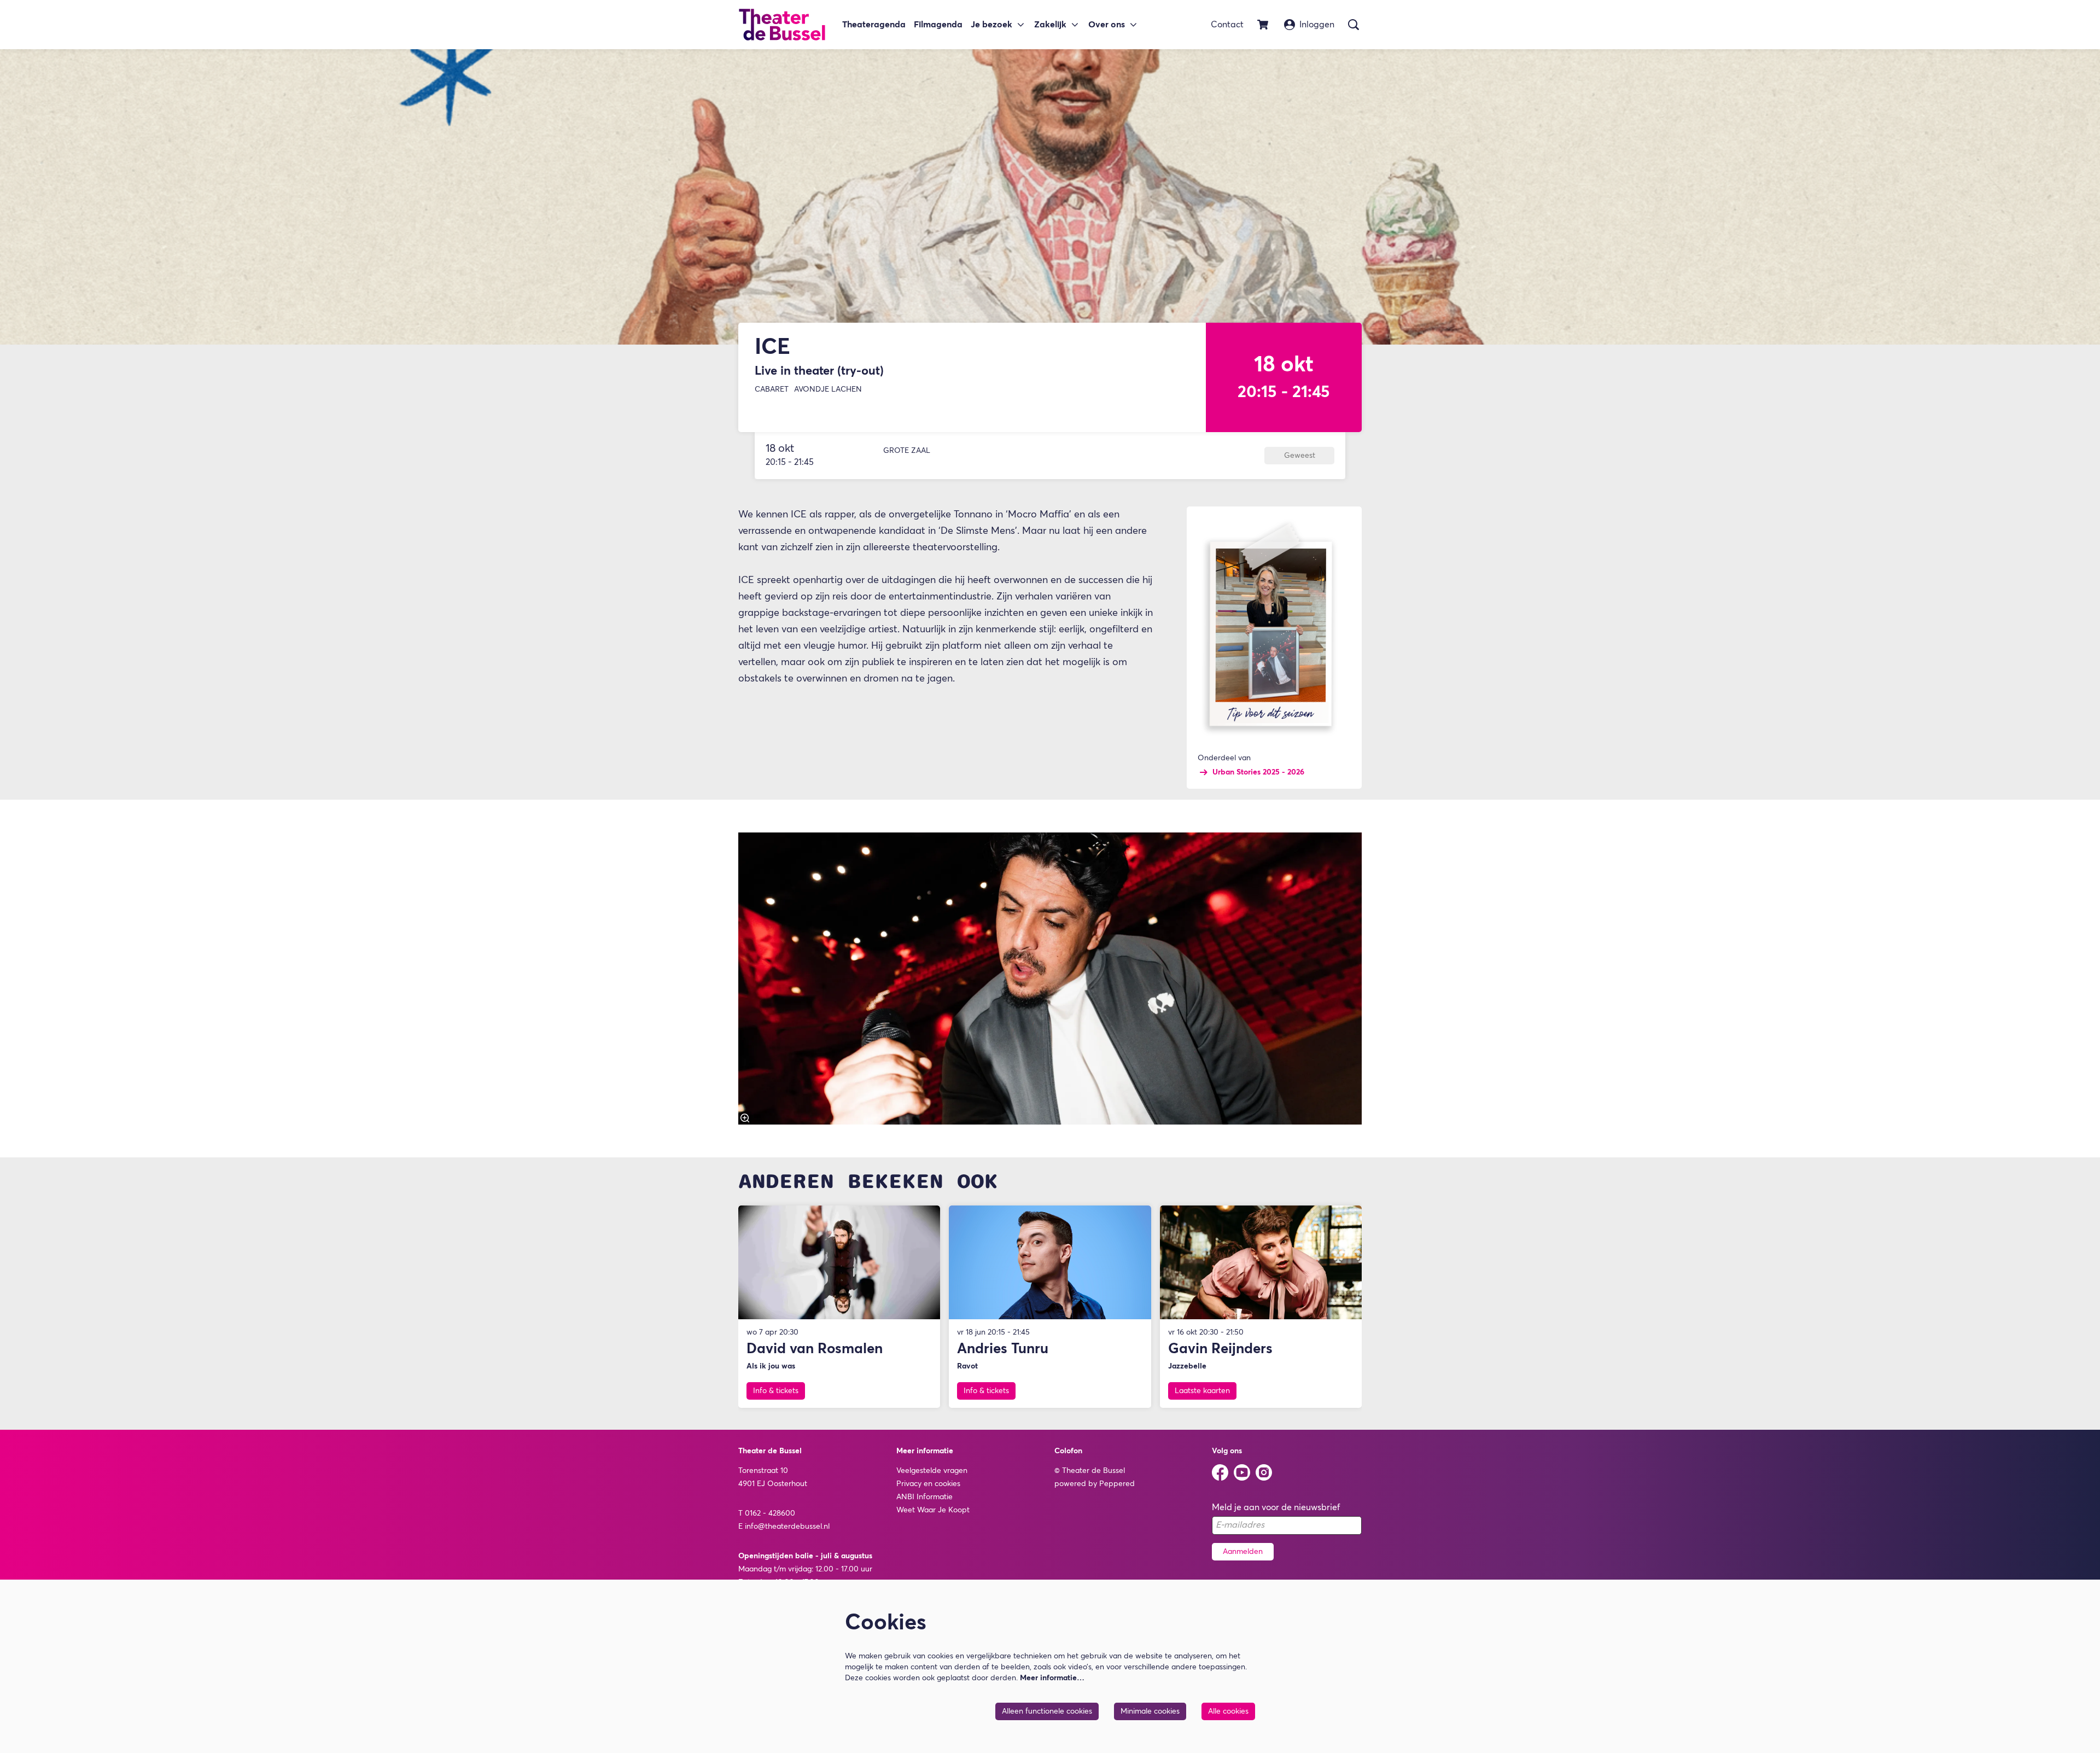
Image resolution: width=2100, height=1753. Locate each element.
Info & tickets (776, 1391)
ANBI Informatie (924, 1497)
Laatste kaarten (1202, 1391)
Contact (1227, 25)
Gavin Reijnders (1220, 1349)
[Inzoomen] (745, 1118)
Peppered (1117, 1484)
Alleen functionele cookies (1047, 1711)
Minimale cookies (1150, 1711)
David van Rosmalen (815, 1349)
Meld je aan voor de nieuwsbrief (1276, 1507)
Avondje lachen (828, 389)
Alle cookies (1228, 1711)
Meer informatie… (1052, 1678)
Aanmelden (1243, 1552)
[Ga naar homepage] (782, 25)
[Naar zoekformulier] (1354, 25)
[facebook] (1220, 1472)
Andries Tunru (1003, 1349)
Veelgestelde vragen (932, 1471)
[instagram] (1264, 1472)
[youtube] (1242, 1472)
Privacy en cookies (928, 1484)
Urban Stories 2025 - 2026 (1258, 772)
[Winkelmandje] (1264, 25)
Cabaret (772, 389)
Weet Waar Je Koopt (933, 1510)
